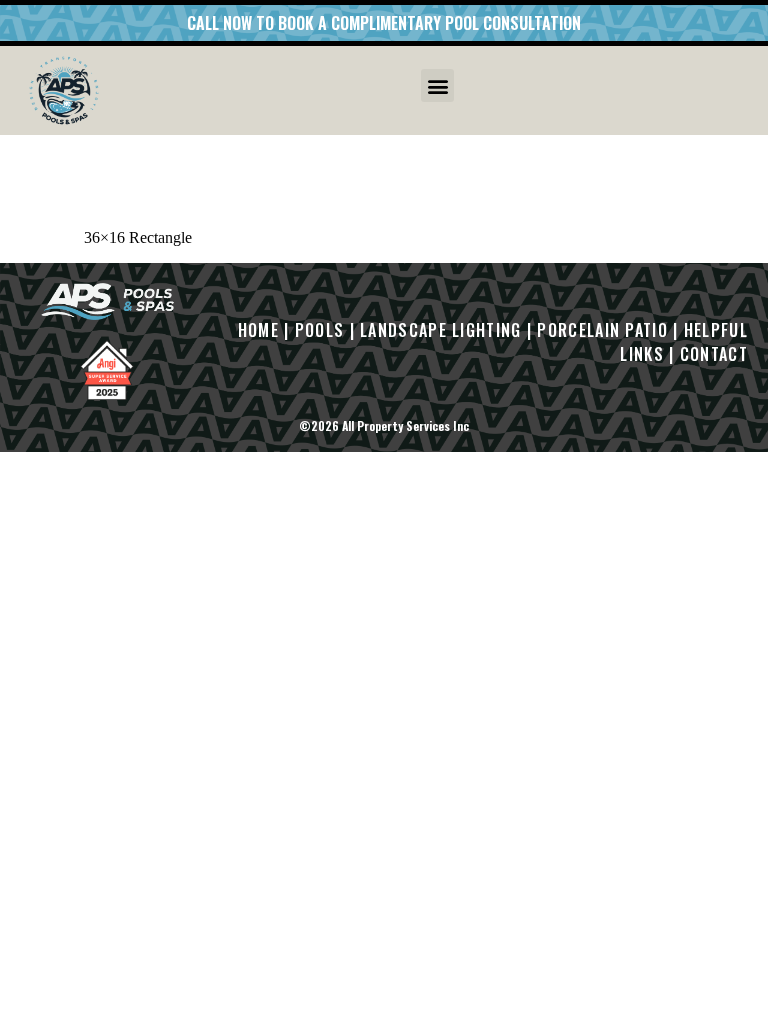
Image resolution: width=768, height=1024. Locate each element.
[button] (437, 85)
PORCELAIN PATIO (602, 330)
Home (258, 330)
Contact (714, 354)
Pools (320, 330)
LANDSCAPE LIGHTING (440, 330)
